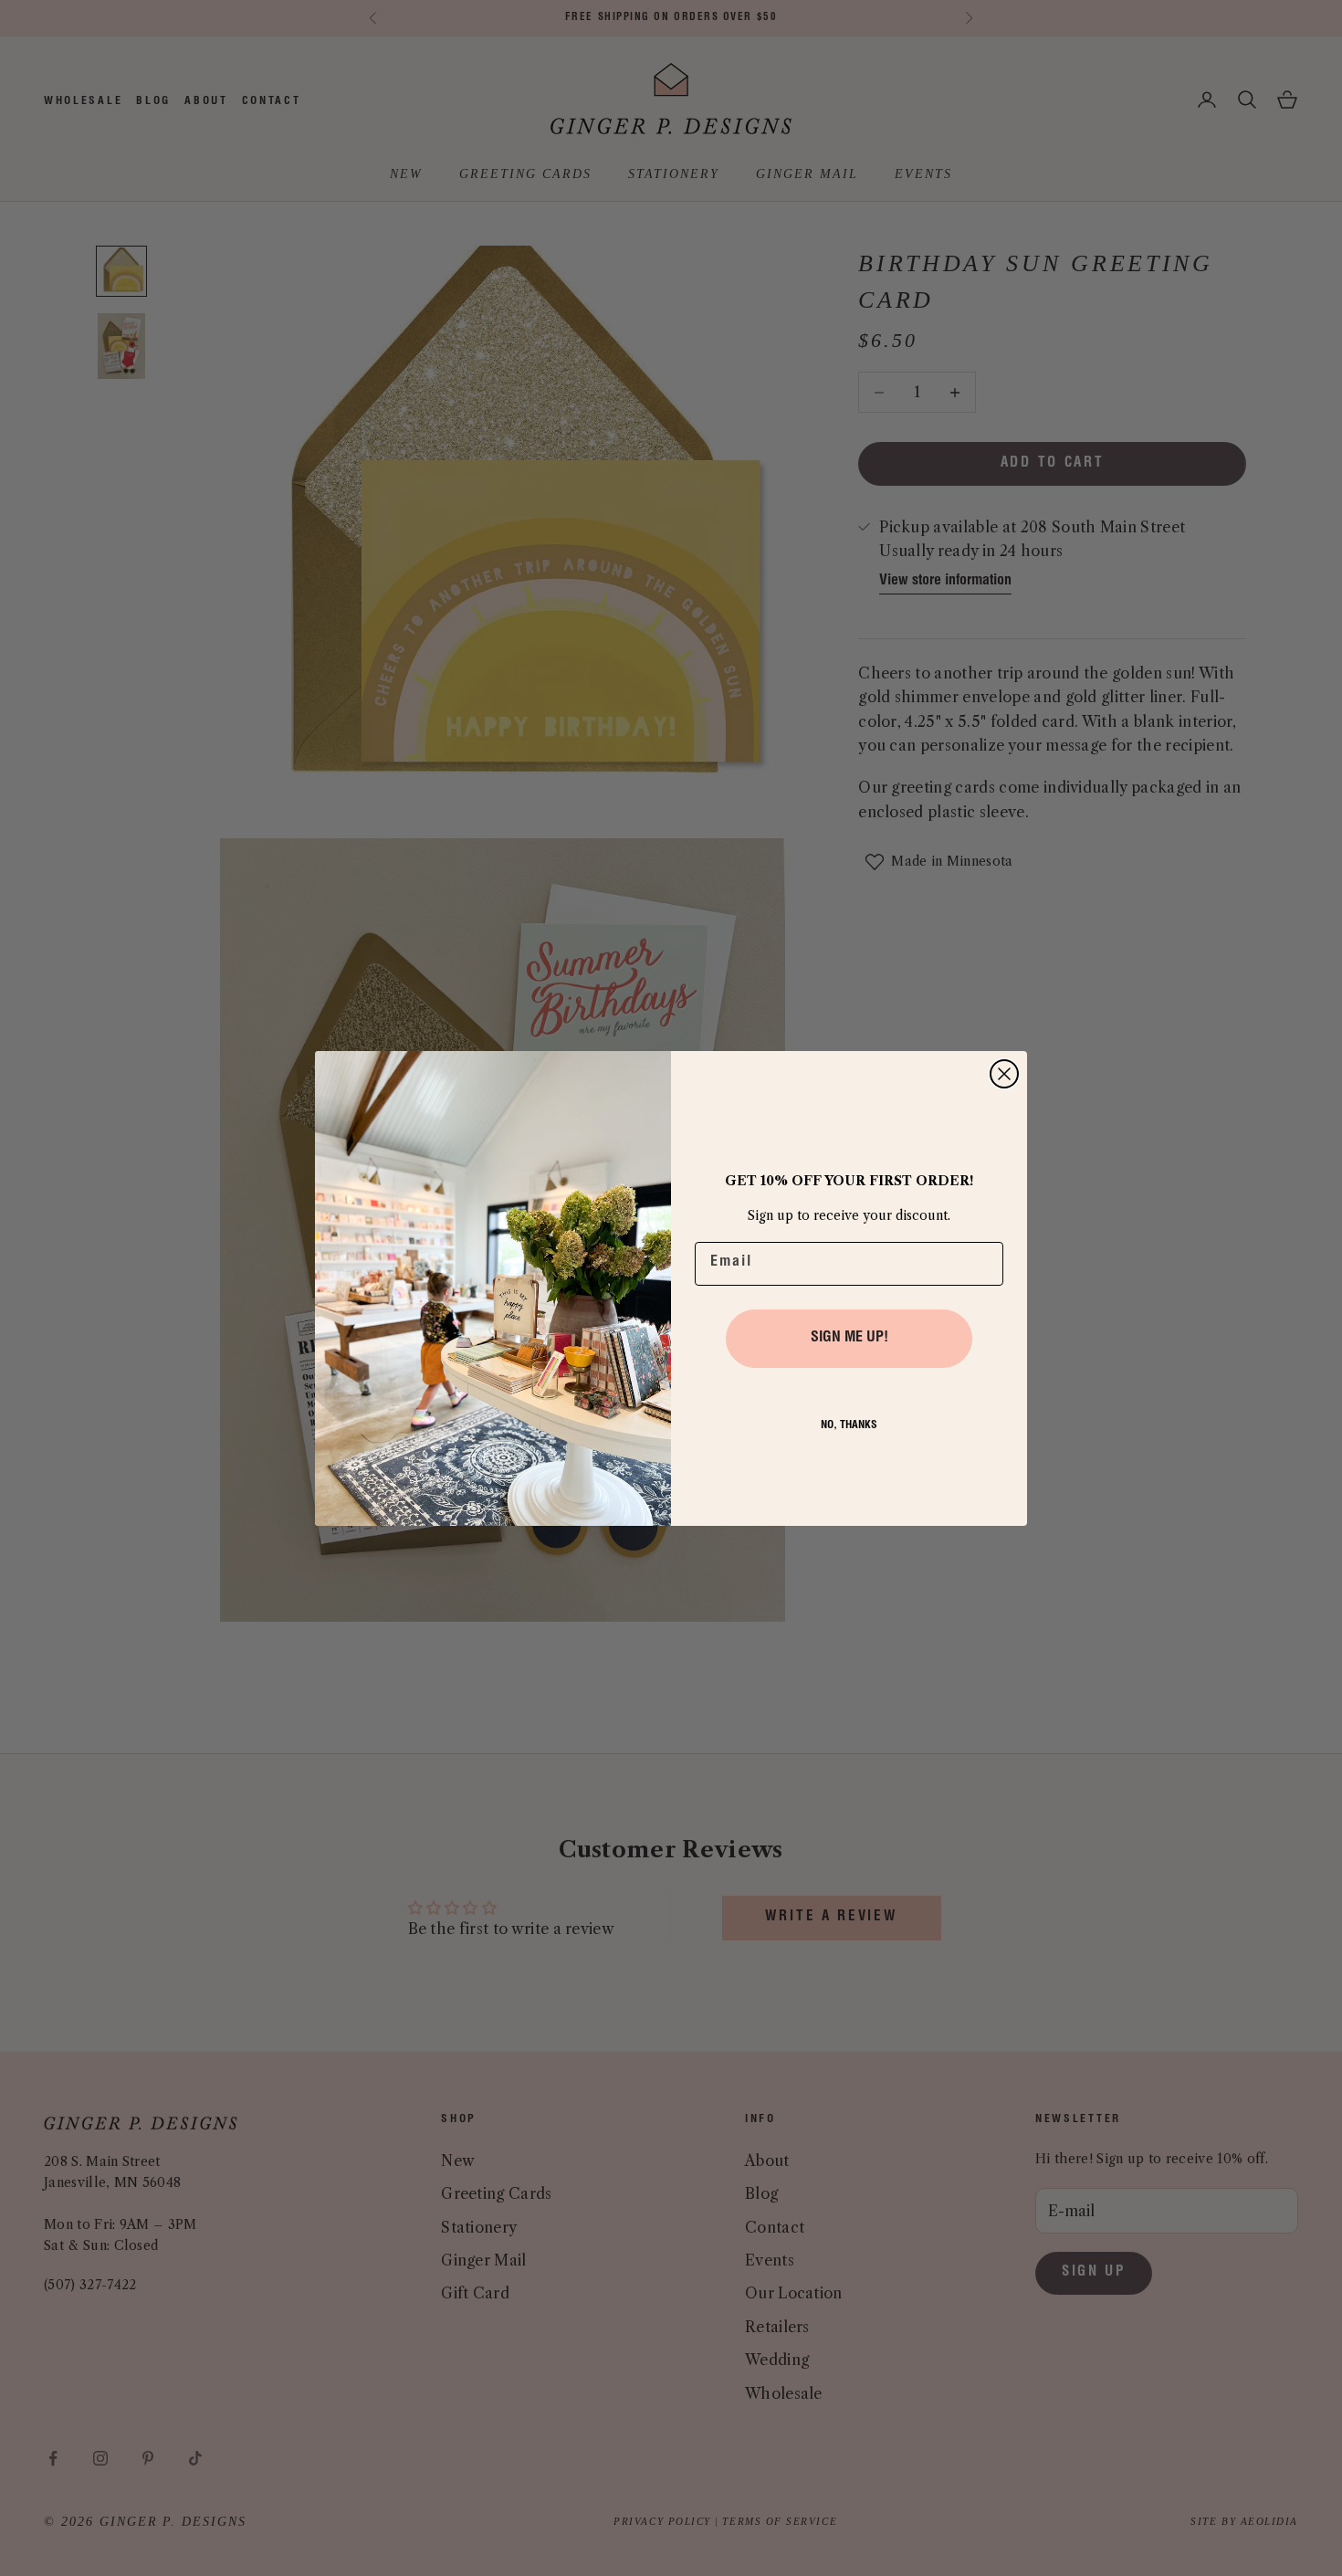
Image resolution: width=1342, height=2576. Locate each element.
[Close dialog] (1004, 1074)
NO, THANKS (849, 1425)
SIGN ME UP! (849, 1339)
